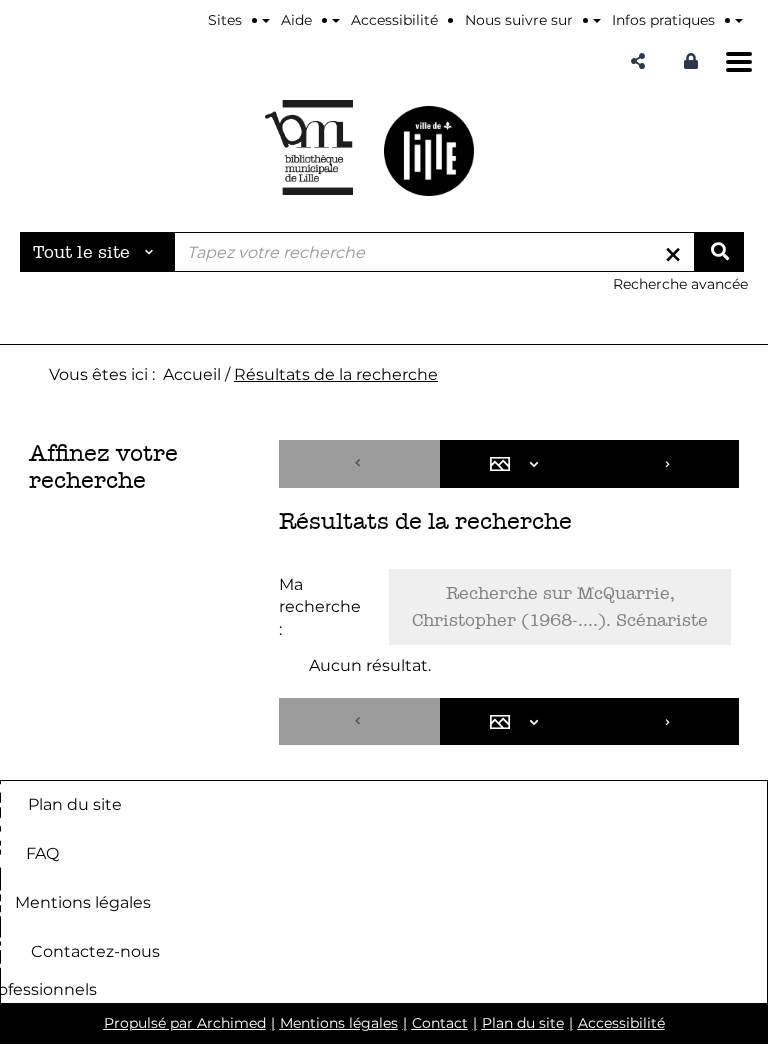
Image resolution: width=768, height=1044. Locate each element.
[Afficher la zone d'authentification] (691, 61)
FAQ (42, 853)
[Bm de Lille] (309, 147)
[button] (638, 61)
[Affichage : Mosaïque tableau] (519, 464)
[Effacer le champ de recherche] (673, 252)
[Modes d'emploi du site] (739, 20)
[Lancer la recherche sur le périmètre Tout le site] (719, 252)
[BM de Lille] (429, 150)
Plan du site (75, 804)
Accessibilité (621, 1023)
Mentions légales (83, 902)
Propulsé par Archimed (185, 1023)
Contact (440, 1023)
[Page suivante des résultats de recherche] (668, 464)
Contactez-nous (95, 951)
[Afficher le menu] (739, 62)
